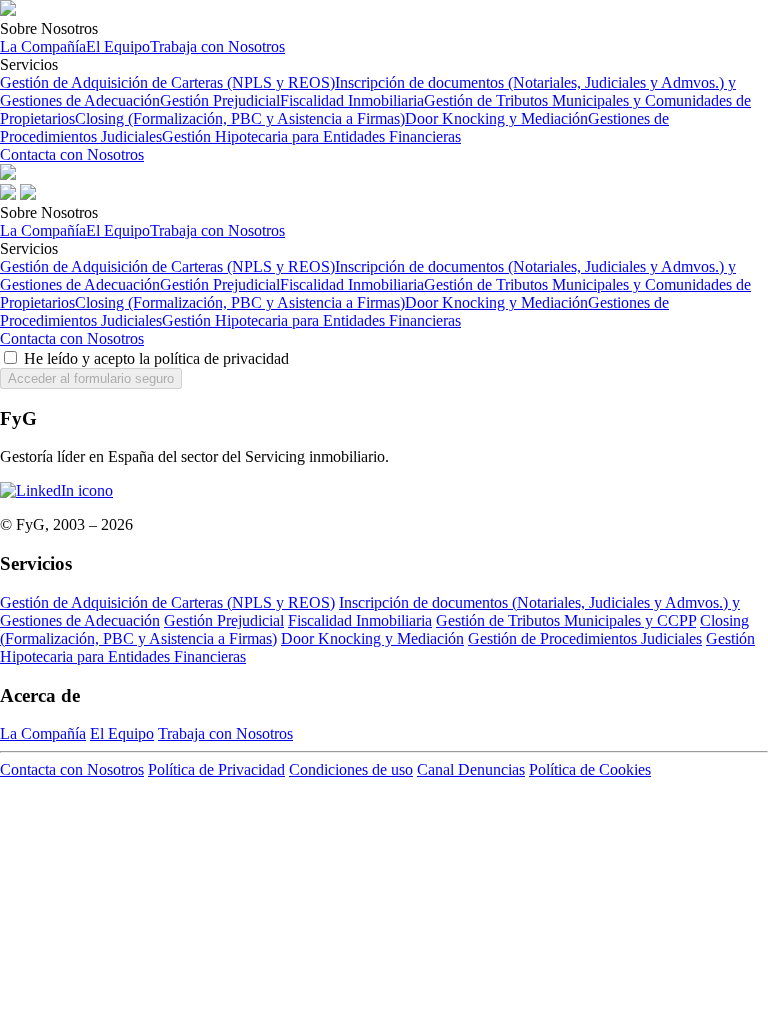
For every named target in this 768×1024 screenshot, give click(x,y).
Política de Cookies (590, 769)
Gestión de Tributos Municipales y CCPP (566, 620)
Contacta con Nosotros (72, 154)
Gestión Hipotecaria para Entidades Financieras (311, 136)
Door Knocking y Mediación (496, 118)
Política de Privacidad (216, 769)
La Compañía (43, 46)
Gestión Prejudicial (220, 100)
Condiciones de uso (351, 769)
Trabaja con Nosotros (217, 46)
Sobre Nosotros (142, 37)
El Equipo (118, 46)
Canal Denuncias (471, 769)
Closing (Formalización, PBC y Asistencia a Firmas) (240, 118)
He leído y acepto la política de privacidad (154, 358)
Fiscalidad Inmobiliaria (352, 100)
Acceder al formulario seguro (91, 378)
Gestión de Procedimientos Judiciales (585, 638)
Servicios (375, 100)
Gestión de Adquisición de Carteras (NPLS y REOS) (167, 82)
